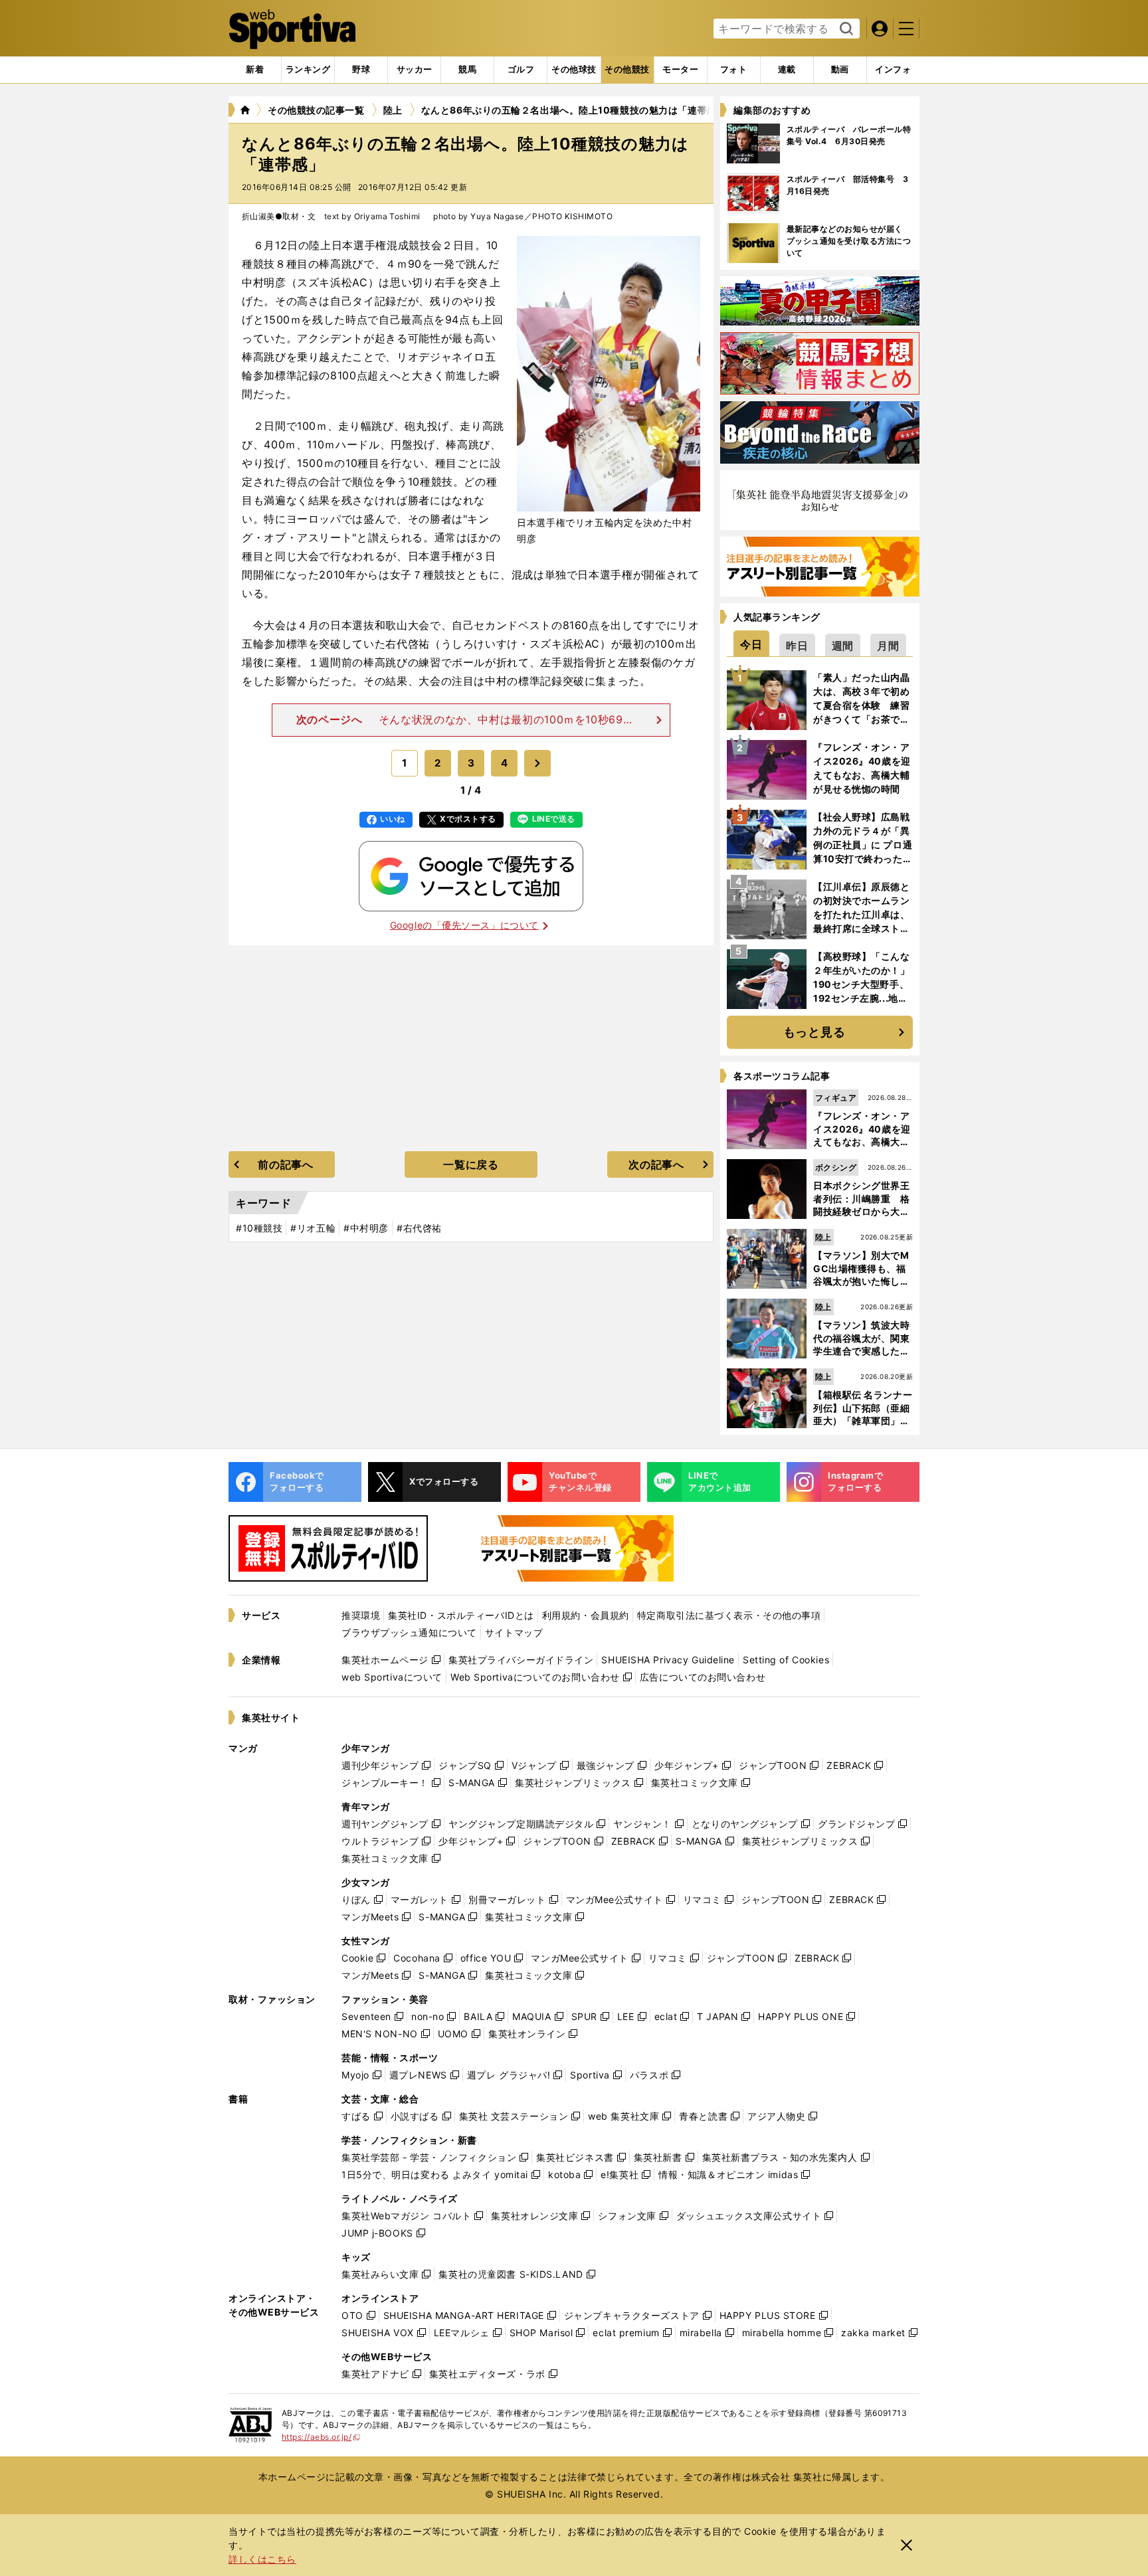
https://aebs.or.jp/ (321, 2437)
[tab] (361, 70)
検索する (845, 29)
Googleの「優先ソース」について (464, 925)
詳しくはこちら (262, 2559)
